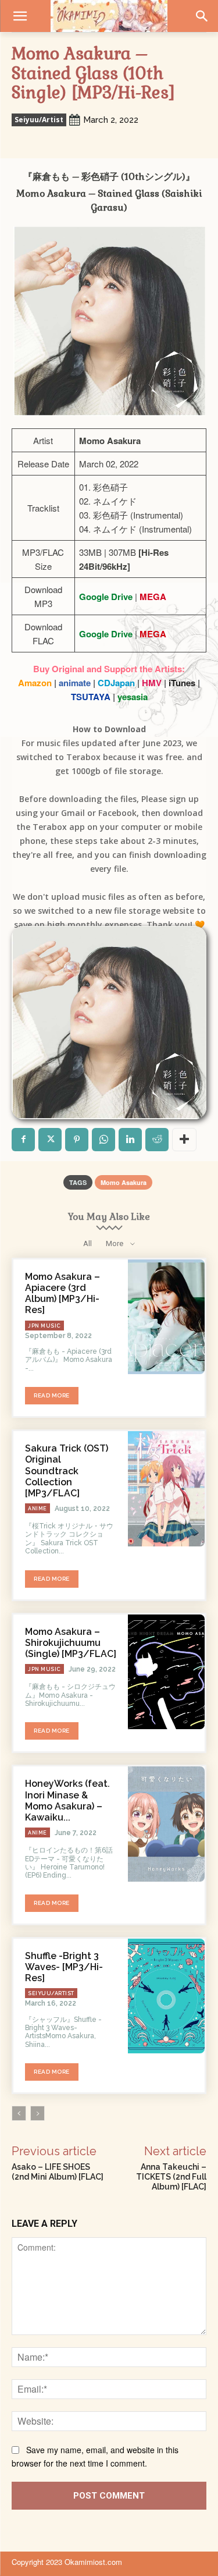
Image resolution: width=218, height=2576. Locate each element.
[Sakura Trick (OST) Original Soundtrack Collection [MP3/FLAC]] (166, 1489)
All (87, 1243)
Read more (52, 1395)
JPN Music (44, 1326)
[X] (50, 1140)
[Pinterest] (77, 1140)
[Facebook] (23, 1140)
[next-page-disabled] (37, 2113)
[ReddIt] (157, 1140)
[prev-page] (19, 2113)
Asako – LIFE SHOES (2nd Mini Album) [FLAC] (58, 2172)
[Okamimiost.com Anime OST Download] (109, 16)
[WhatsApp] (103, 1140)
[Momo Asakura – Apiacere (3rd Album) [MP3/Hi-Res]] (166, 1317)
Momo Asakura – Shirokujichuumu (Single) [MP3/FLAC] (71, 1643)
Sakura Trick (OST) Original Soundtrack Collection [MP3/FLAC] (67, 1471)
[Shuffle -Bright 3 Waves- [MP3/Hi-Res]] (166, 1996)
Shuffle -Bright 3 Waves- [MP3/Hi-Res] (64, 1967)
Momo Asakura (124, 1182)
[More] (184, 1140)
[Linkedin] (130, 1140)
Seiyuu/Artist (39, 120)
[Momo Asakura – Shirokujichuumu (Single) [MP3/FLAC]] (166, 1672)
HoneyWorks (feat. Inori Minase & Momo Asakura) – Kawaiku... (67, 1800)
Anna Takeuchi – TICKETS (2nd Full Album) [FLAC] (171, 2177)
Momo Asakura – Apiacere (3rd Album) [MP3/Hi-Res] (62, 1294)
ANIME (37, 1509)
